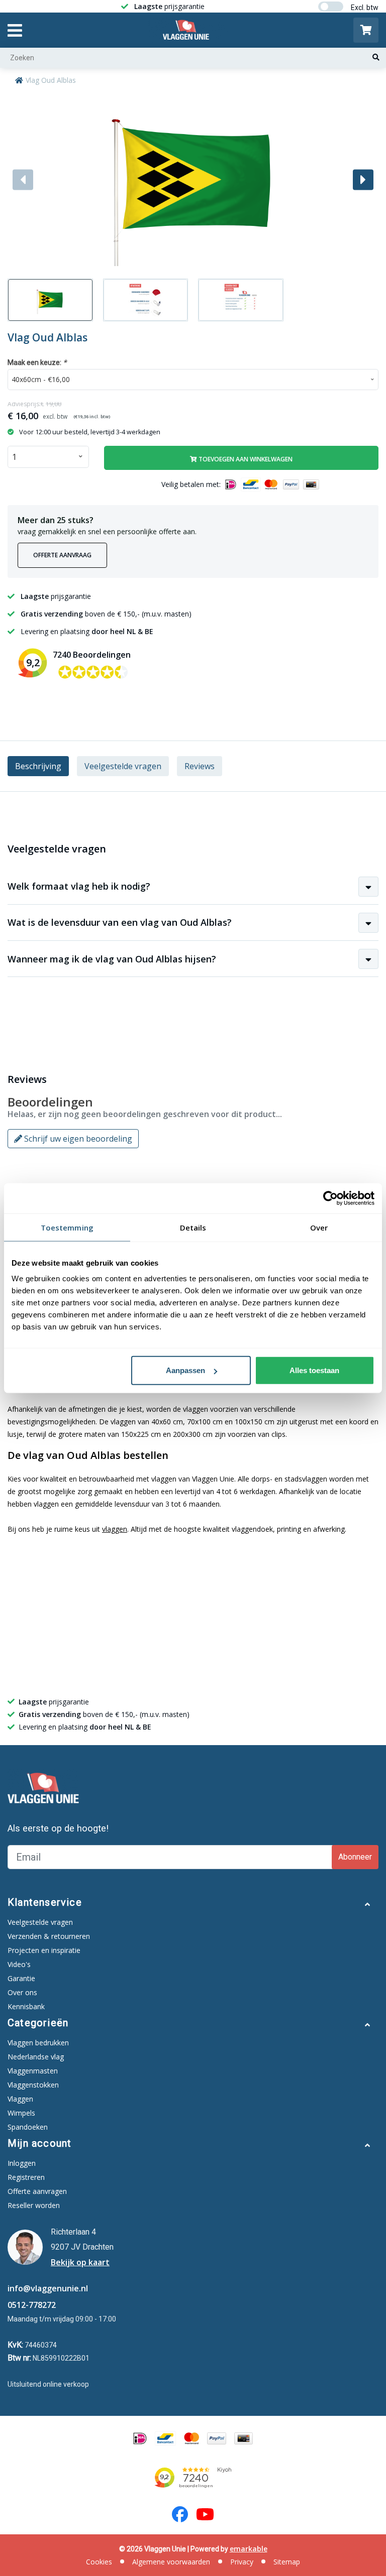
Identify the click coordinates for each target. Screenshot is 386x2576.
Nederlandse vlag (36, 2057)
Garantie (21, 1978)
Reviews (200, 766)
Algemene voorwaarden (171, 2562)
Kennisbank (26, 2006)
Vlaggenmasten (33, 2071)
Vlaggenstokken (33, 2085)
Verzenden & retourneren (49, 1936)
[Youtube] (205, 2514)
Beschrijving (38, 766)
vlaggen (115, 1529)
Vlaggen (20, 2099)
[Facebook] (180, 2514)
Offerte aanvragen (37, 2191)
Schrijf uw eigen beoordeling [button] (77, 1139)
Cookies (99, 2562)
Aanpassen (185, 1370)
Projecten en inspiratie (44, 1950)
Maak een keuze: (37, 362)
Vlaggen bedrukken (38, 2043)
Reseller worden (34, 2205)
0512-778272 (32, 2305)
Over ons (22, 1992)
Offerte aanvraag (62, 555)
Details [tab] (193, 1227)
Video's (19, 1964)
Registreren (26, 2177)
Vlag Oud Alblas (51, 80)
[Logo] (188, 30)
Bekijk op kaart (80, 2262)
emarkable (249, 2549)
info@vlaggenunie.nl (48, 2288)
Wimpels (21, 2113)
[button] (363, 179)
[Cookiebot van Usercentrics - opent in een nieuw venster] (330, 1198)
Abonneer (355, 1857)
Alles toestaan (314, 1370)
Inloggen (22, 2163)
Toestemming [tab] (67, 1227)
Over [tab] (319, 1227)
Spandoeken (28, 2127)
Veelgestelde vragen (123, 766)
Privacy (242, 2562)
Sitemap (287, 2562)
